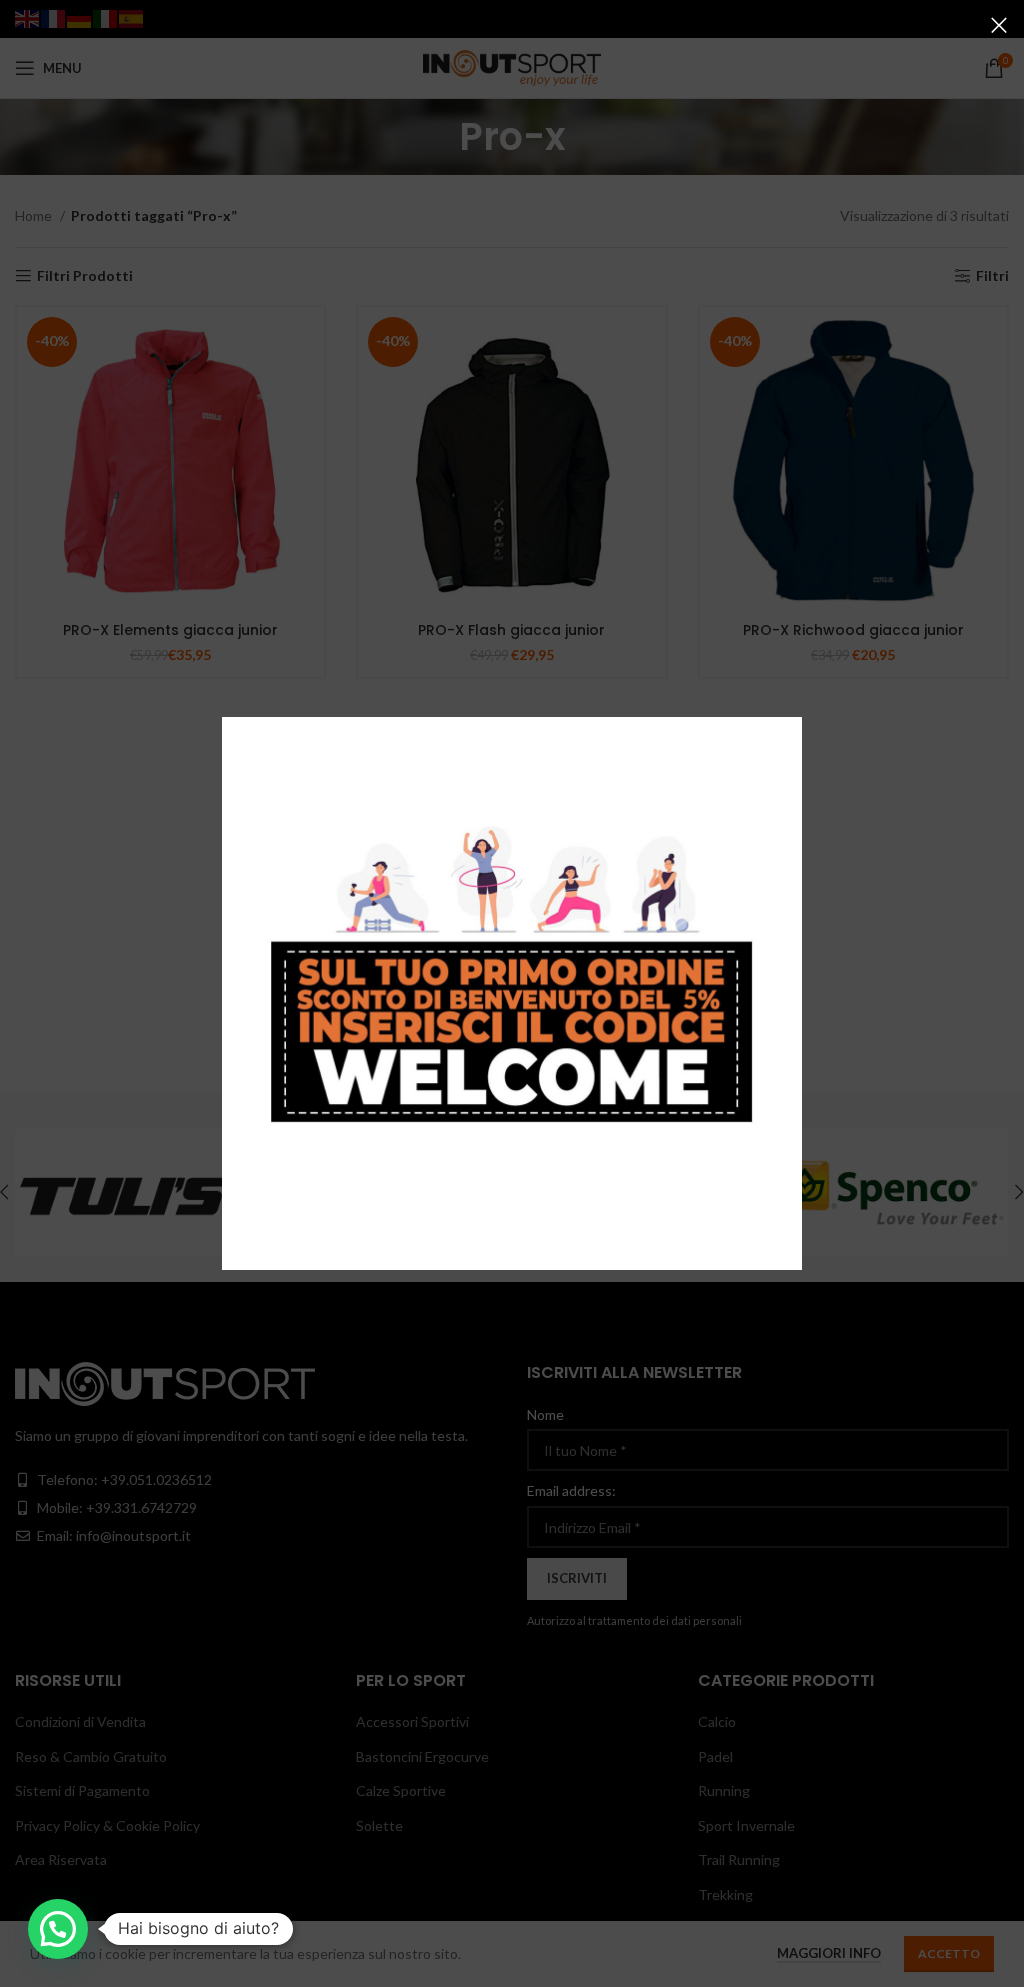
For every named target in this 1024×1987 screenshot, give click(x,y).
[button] (58, 1929)
